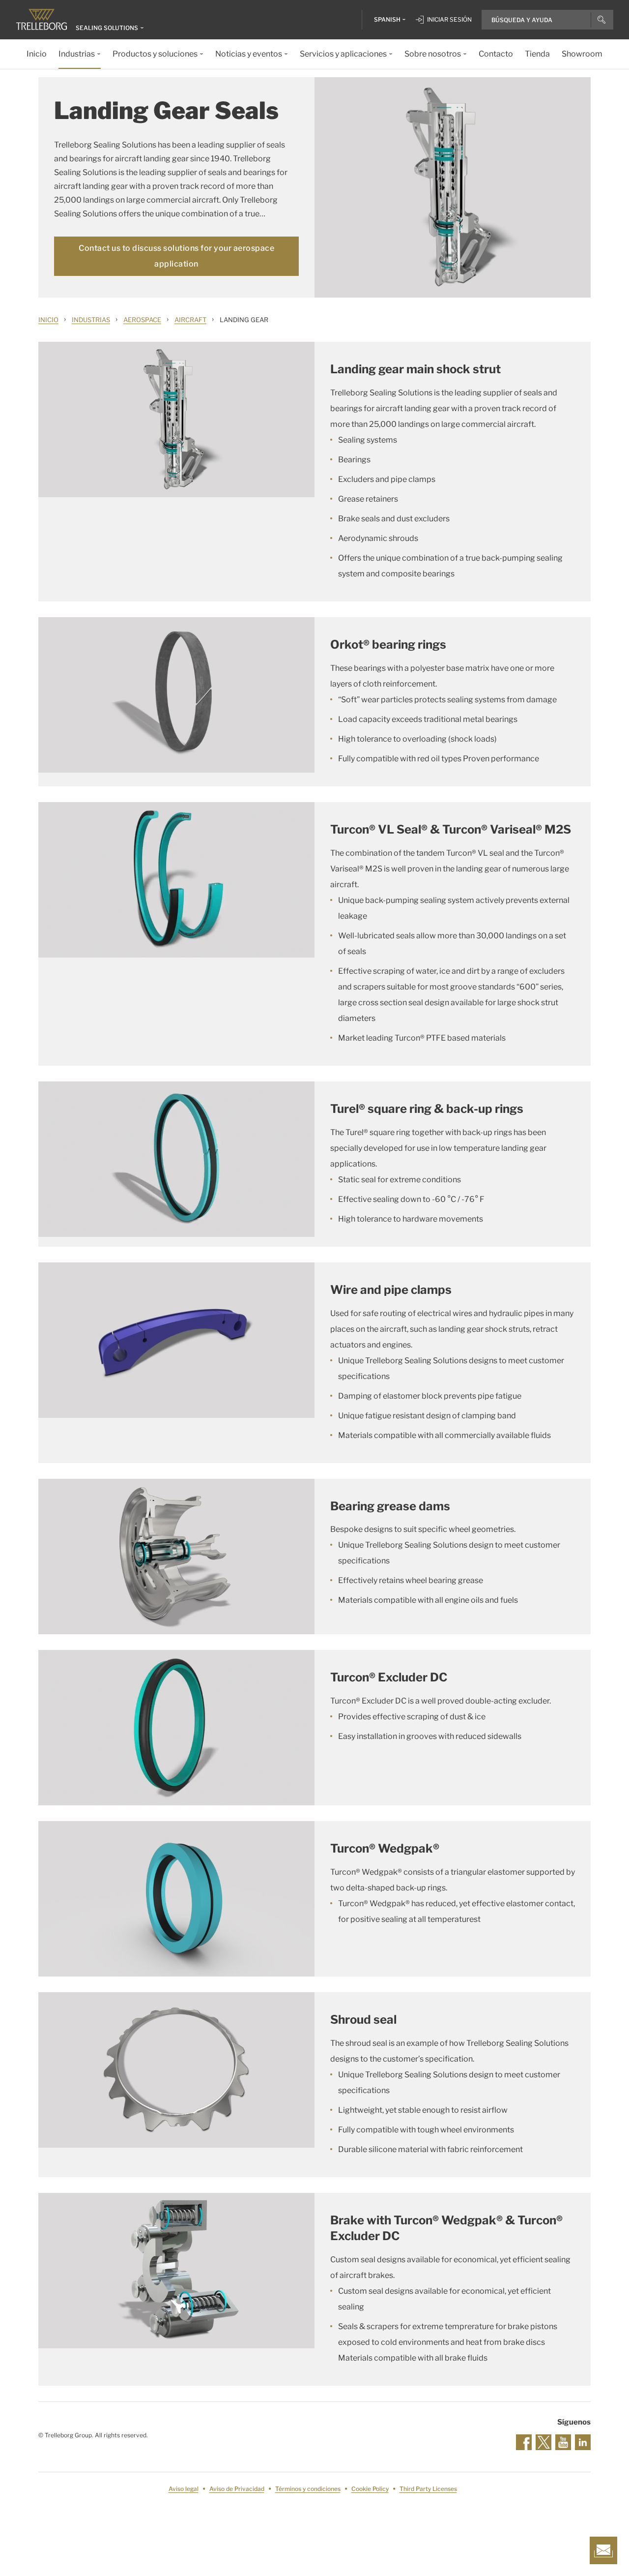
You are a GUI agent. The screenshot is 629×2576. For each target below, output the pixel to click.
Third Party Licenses (428, 2489)
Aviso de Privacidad (237, 2489)
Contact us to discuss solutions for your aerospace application (176, 256)
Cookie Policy (370, 2489)
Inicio (48, 320)
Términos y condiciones (308, 2489)
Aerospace (142, 320)
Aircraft (190, 320)
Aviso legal (184, 2489)
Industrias (91, 320)
